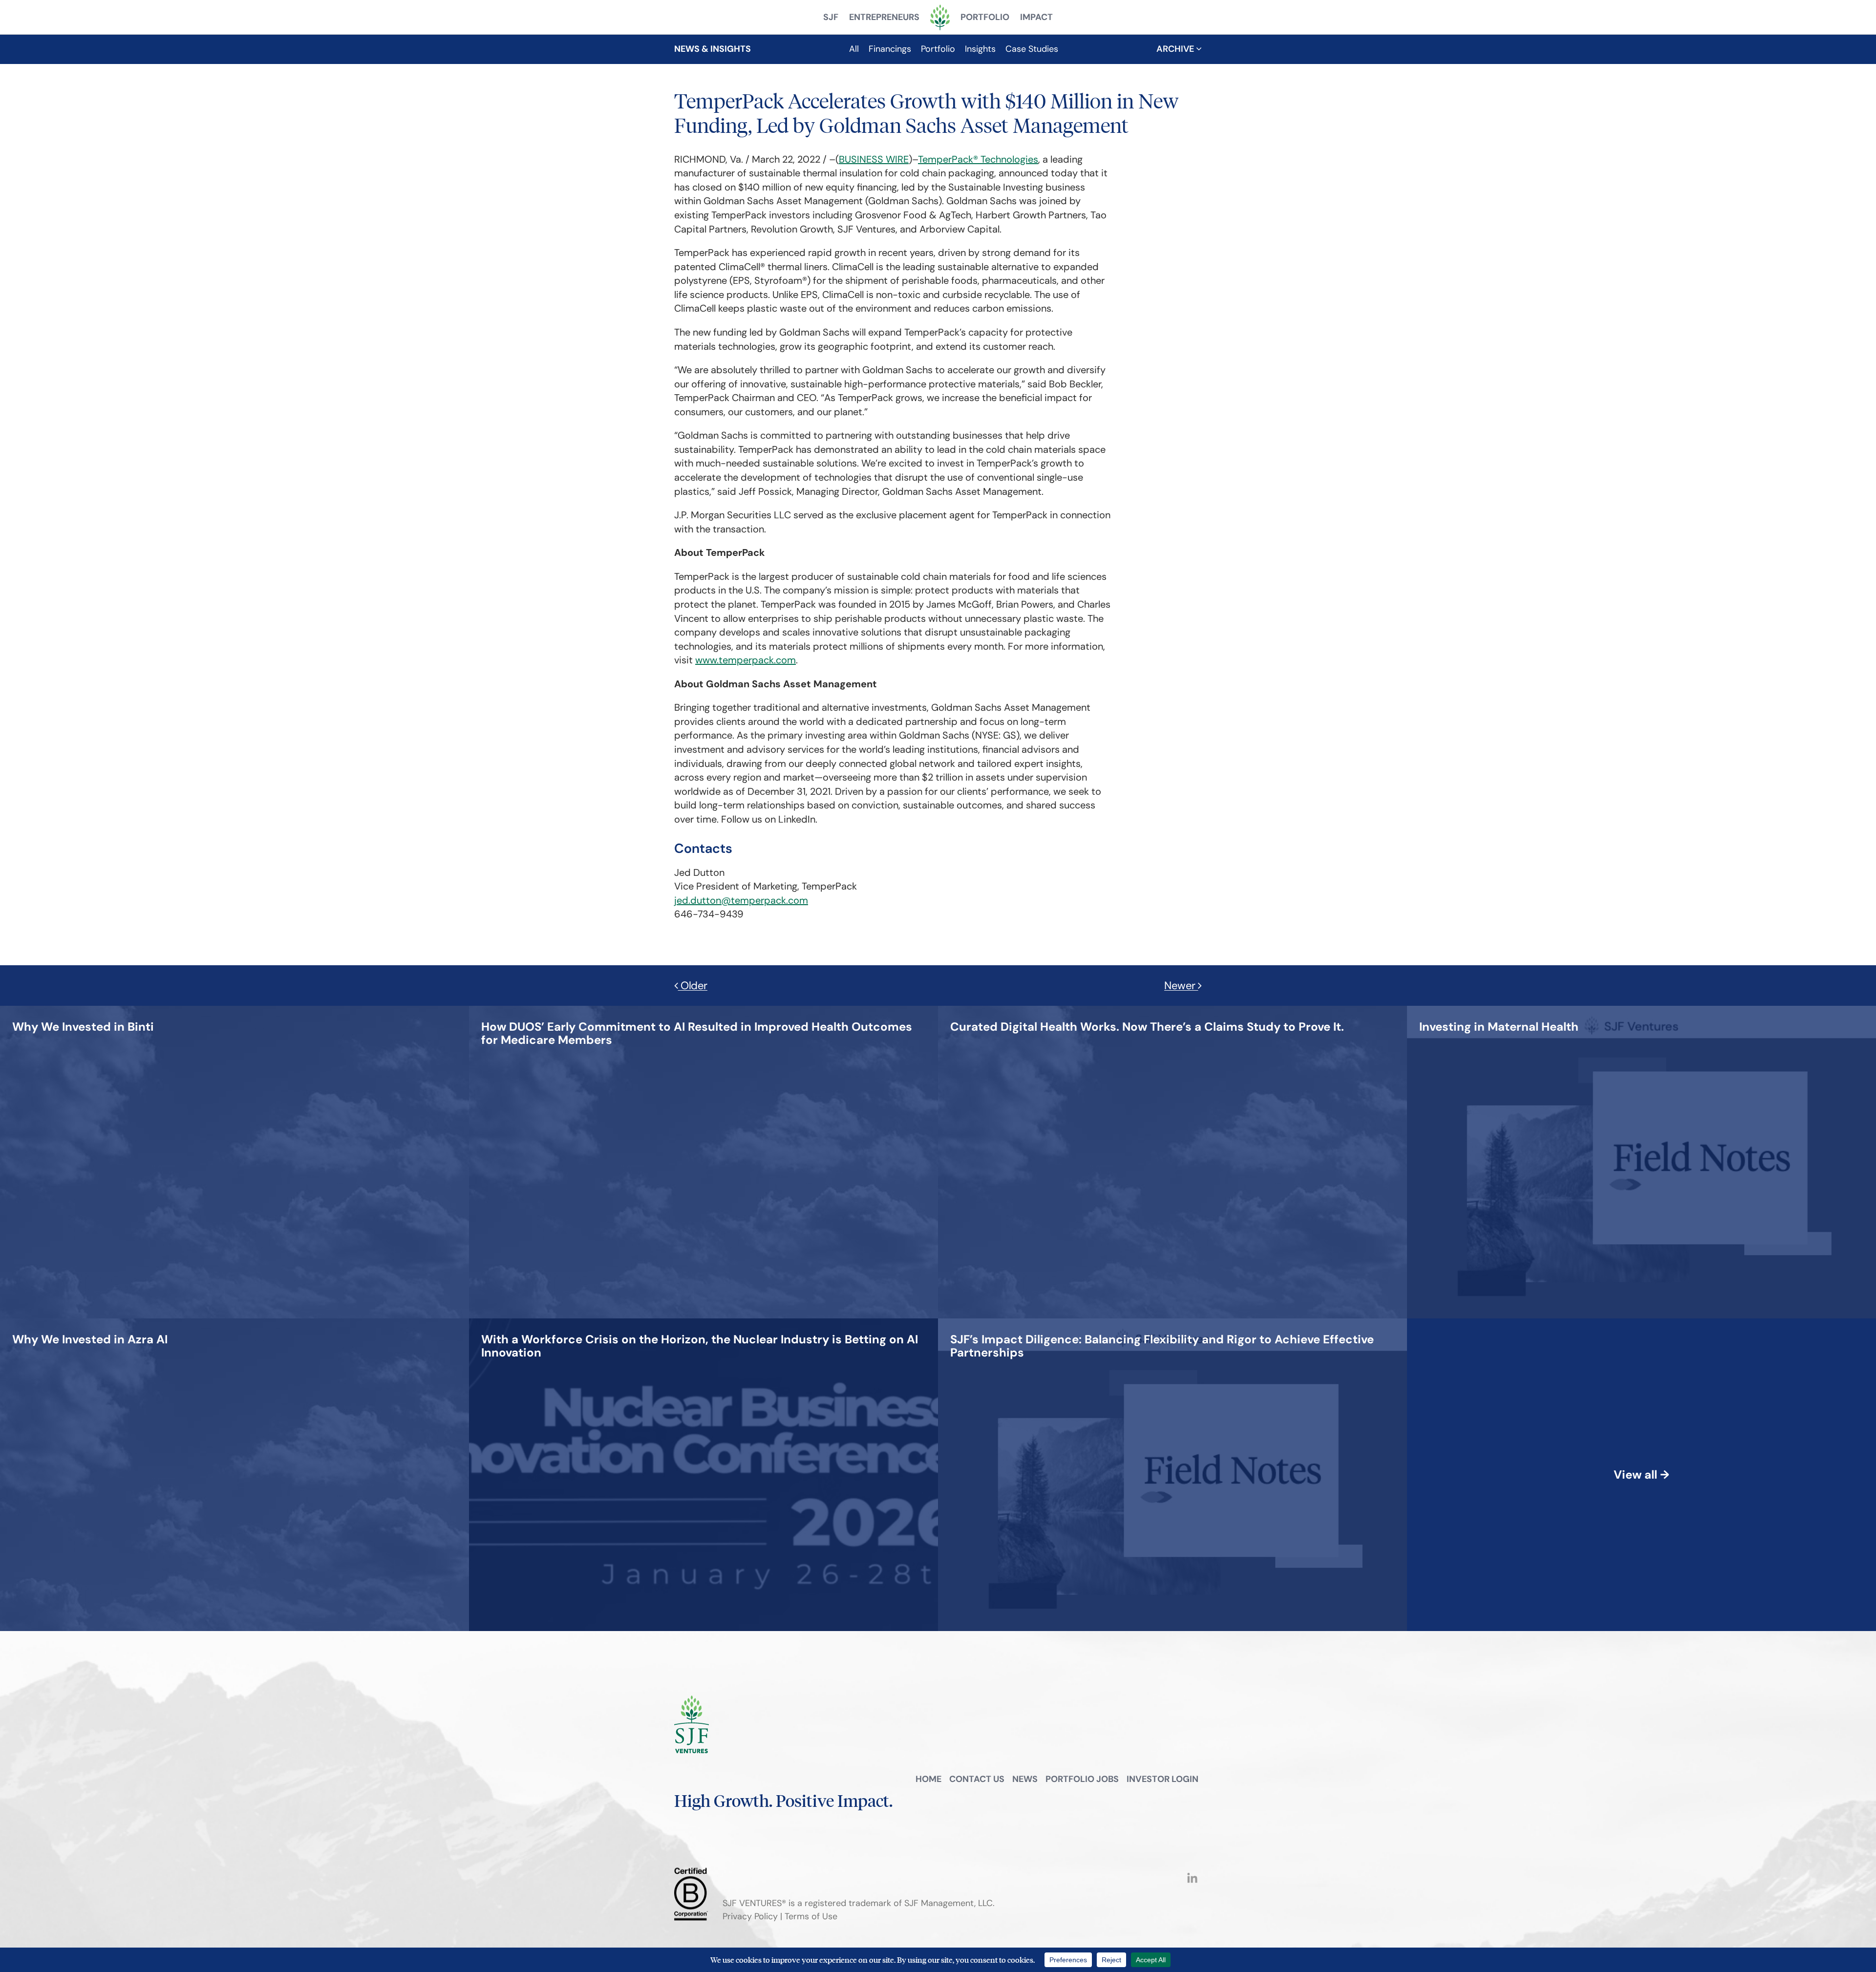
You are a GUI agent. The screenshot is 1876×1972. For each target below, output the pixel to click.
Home (928, 1779)
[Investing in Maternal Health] (1499, 1009)
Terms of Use (811, 1916)
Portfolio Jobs (1082, 1779)
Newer (1181, 986)
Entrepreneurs (884, 17)
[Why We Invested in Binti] (83, 1009)
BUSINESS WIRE (874, 159)
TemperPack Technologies (978, 159)
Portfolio (985, 17)
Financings (890, 49)
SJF (831, 17)
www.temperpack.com (746, 660)
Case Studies (1032, 49)
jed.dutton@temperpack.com (741, 900)
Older (693, 986)
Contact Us (977, 1779)
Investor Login (1162, 1779)
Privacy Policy (750, 1916)
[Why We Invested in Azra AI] (90, 1322)
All (854, 49)
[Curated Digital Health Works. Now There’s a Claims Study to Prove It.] (1147, 1009)
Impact (1036, 17)
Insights (980, 49)
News (1025, 1779)
